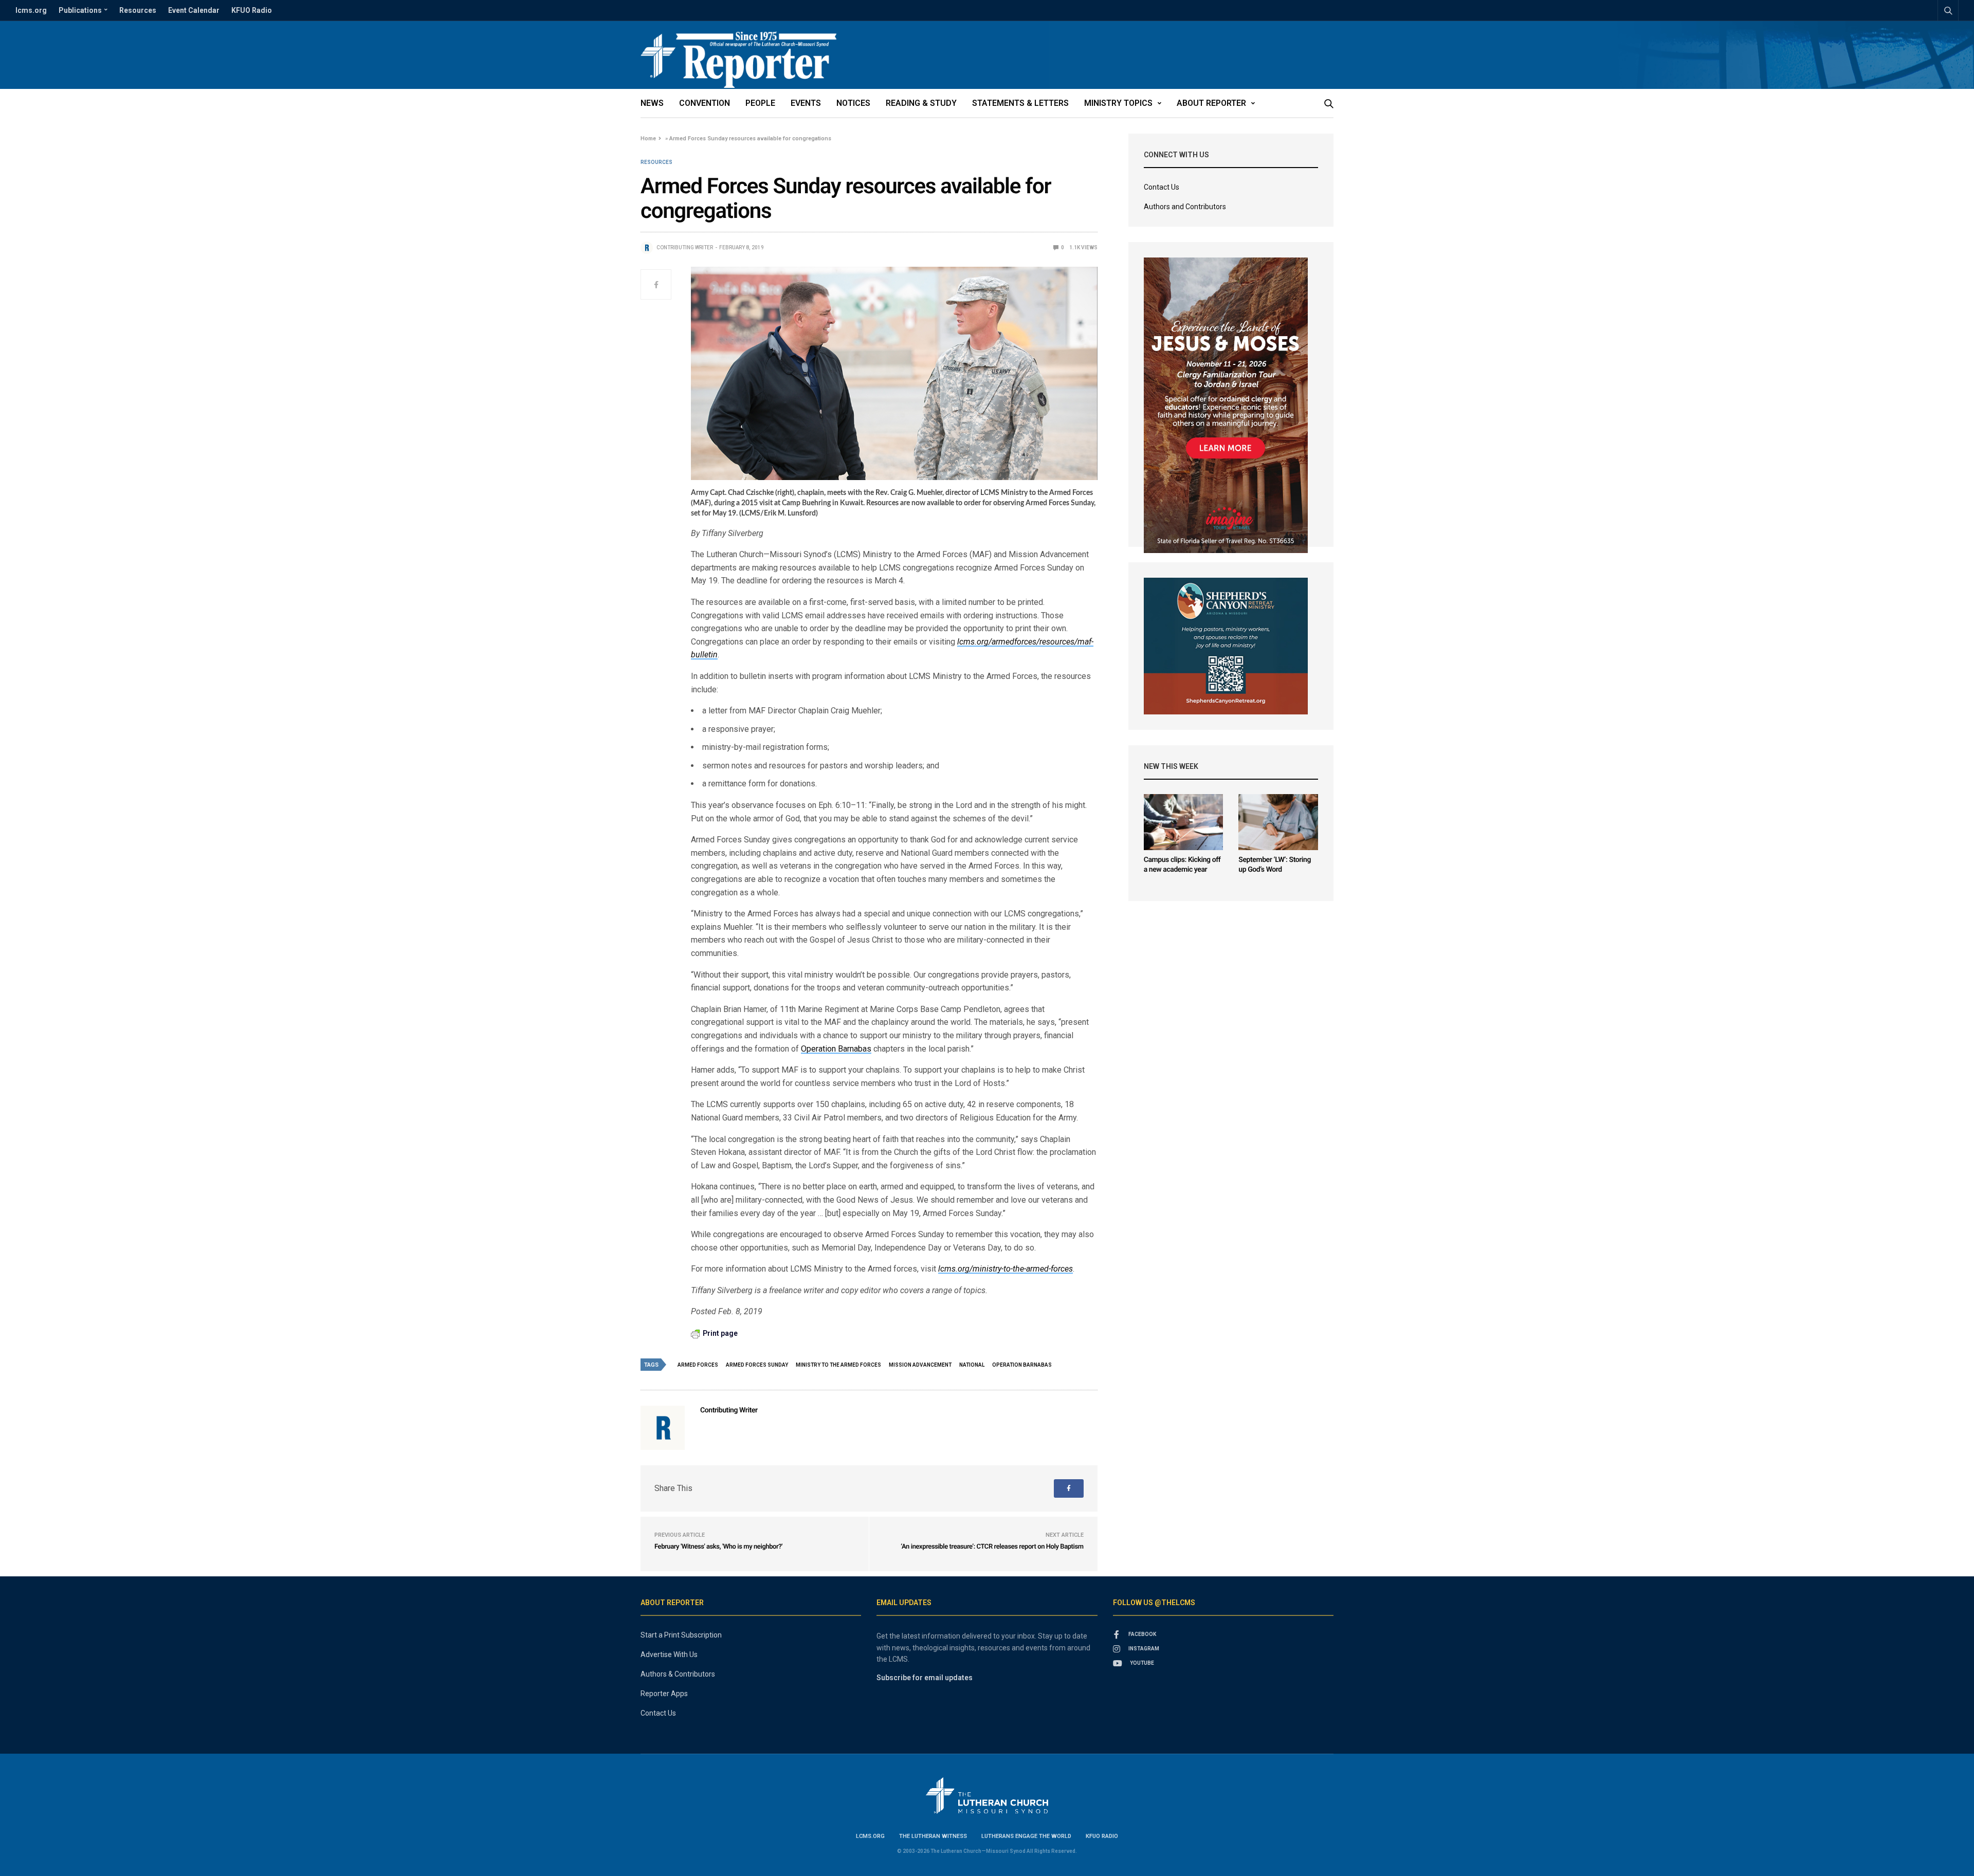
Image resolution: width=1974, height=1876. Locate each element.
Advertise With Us (669, 1654)
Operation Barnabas (836, 1049)
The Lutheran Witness (933, 1836)
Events (806, 103)
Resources (138, 10)
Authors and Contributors (1185, 207)
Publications (80, 10)
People (760, 103)
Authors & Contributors (678, 1674)
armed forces (698, 1365)
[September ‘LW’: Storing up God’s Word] (1278, 822)
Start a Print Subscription (681, 1635)
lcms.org (31, 10)
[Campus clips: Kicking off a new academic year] (1184, 822)
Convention (705, 103)
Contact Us (1162, 187)
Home (648, 139)
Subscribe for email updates (925, 1678)
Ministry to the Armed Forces (838, 1365)
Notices (853, 103)
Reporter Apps (664, 1694)
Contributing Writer (685, 247)
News (652, 103)
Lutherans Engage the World (1026, 1836)
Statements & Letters (1020, 103)
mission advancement (920, 1365)
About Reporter (1211, 103)
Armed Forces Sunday (757, 1365)
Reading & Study (921, 103)
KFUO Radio (252, 10)
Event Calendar (194, 10)
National (972, 1365)
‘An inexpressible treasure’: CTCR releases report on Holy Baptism (992, 1547)
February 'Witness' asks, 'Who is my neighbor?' (718, 1547)
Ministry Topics (1118, 103)
